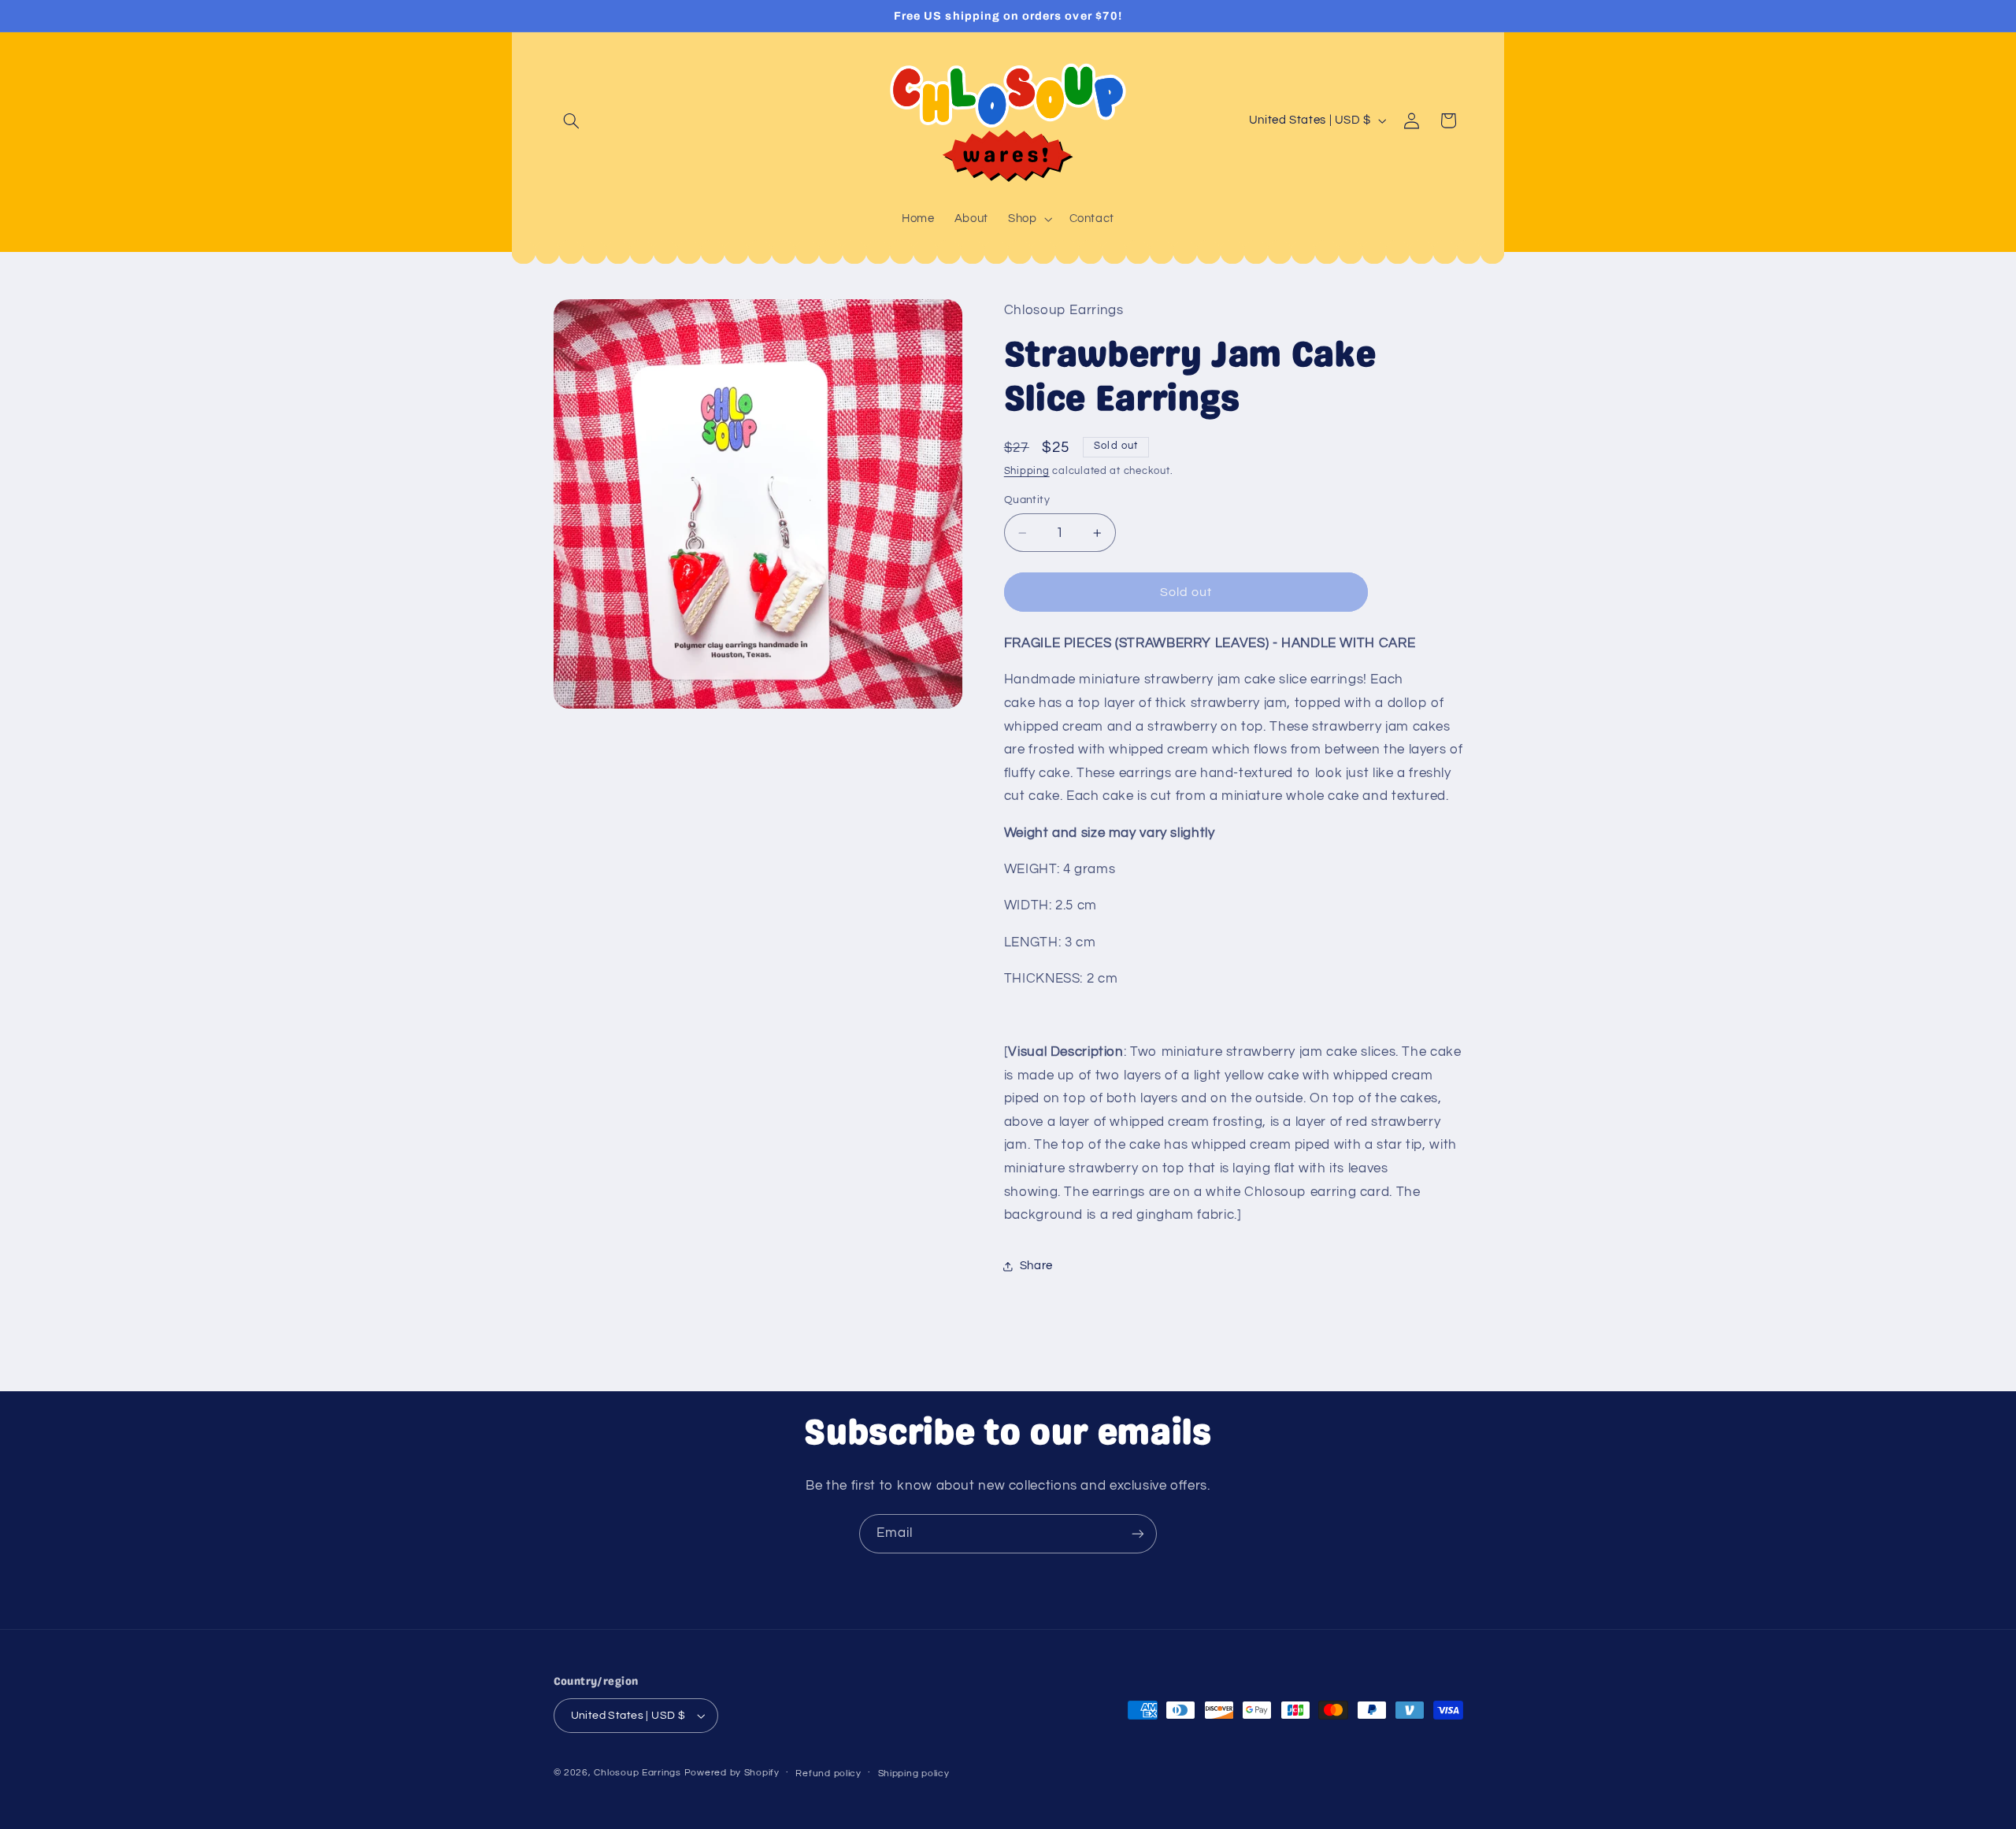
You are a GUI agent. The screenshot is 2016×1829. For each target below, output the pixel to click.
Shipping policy (914, 1773)
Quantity (1027, 501)
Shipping (1027, 471)
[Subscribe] (1138, 1533)
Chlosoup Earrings (637, 1773)
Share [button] (1036, 1266)
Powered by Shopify (732, 1773)
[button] (572, 120)
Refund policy (828, 1773)
